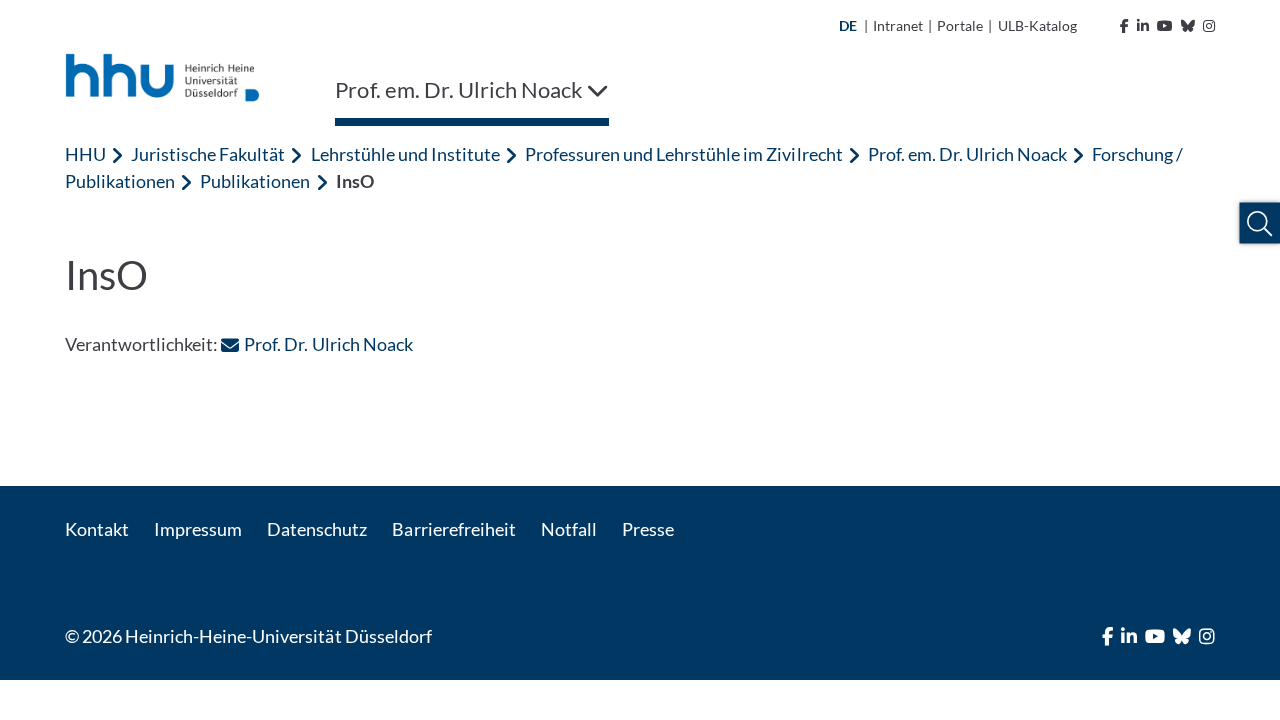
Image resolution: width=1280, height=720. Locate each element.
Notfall (569, 529)
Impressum (198, 529)
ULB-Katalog (1037, 25)
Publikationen (255, 181)
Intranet (898, 25)
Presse (648, 529)
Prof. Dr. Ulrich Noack (328, 344)
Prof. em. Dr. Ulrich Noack (967, 154)
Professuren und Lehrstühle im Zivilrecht (684, 154)
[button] (1259, 223)
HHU (85, 154)
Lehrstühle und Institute (405, 154)
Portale (960, 25)
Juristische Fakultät (208, 154)
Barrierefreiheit (453, 529)
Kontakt (97, 529)
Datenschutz (317, 529)
